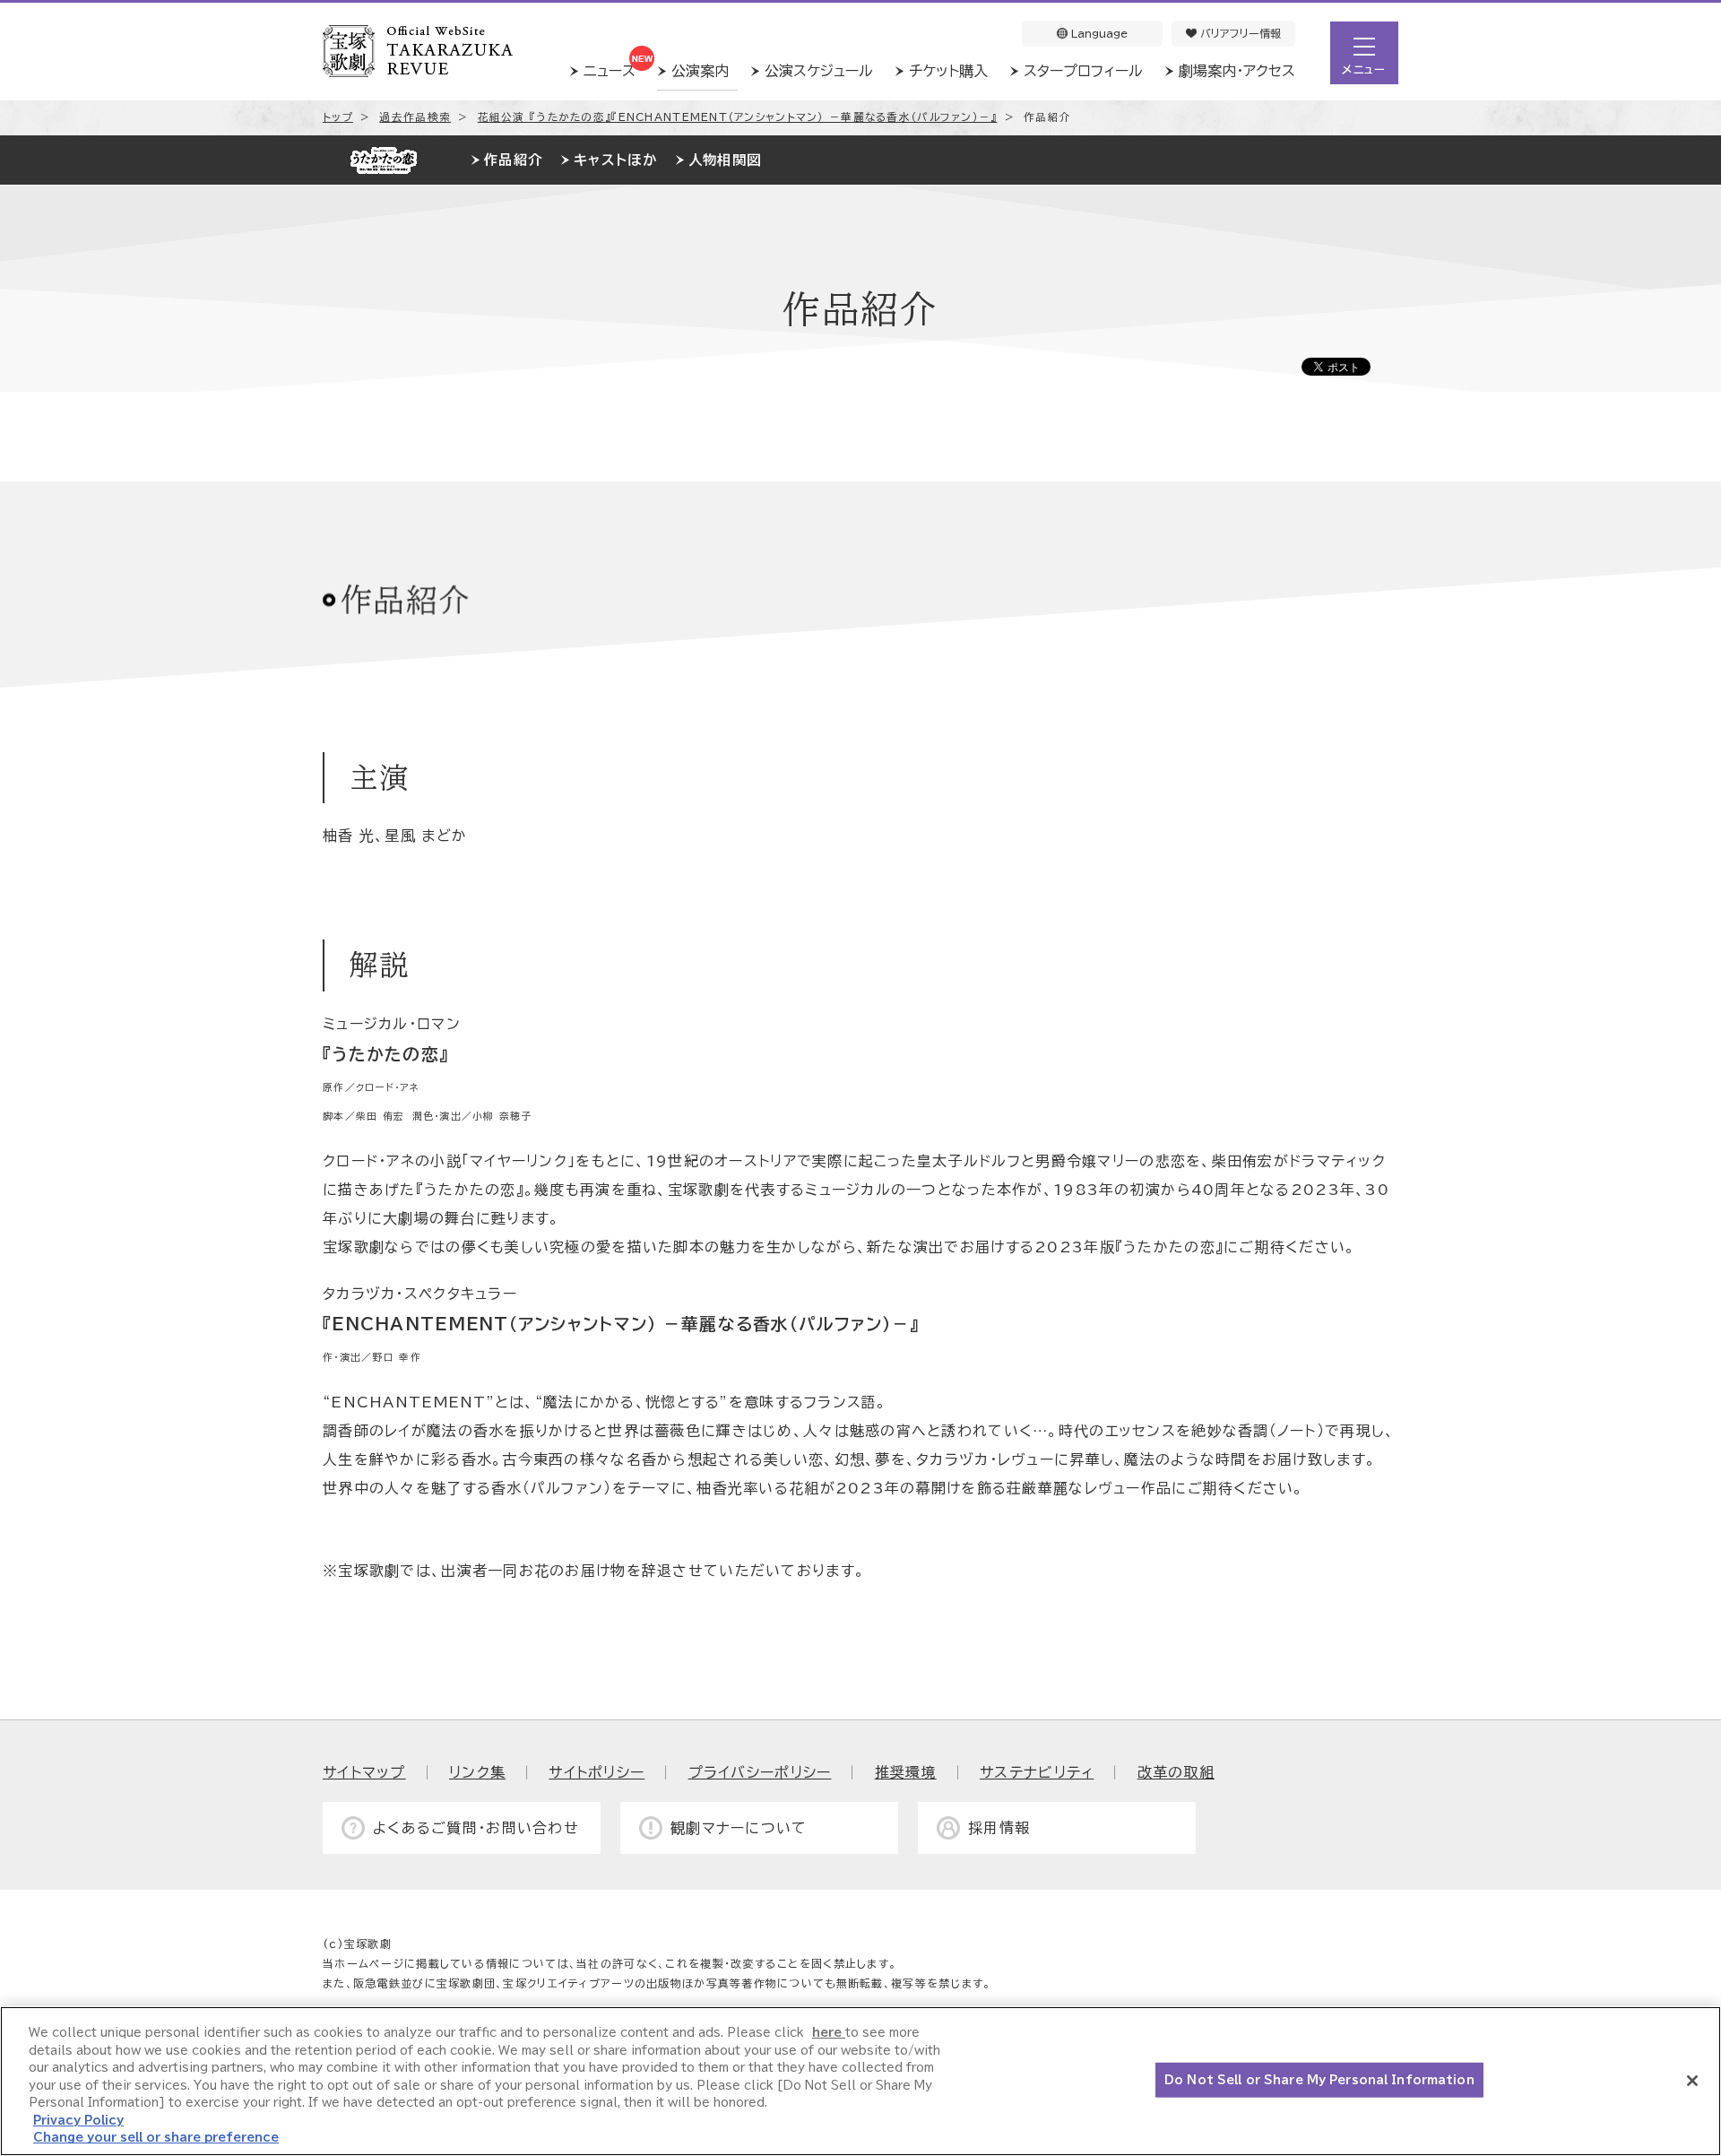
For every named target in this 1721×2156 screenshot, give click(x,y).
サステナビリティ (1037, 1772)
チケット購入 (948, 71)
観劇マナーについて (739, 1828)
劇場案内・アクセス (1237, 71)
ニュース (610, 71)
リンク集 (477, 1772)
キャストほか (615, 160)
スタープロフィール (1083, 71)
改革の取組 (1176, 1772)
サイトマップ (364, 1772)
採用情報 (999, 1828)
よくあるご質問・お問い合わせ (476, 1828)
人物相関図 (725, 160)
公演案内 (700, 71)
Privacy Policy (78, 2121)
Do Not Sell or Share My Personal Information (1319, 2079)
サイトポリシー (597, 1772)
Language (1098, 33)
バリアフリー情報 (1239, 33)
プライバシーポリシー (760, 1772)
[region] (860, 2081)
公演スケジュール (819, 71)
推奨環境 (906, 1772)
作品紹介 (513, 160)
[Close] (1692, 2081)
